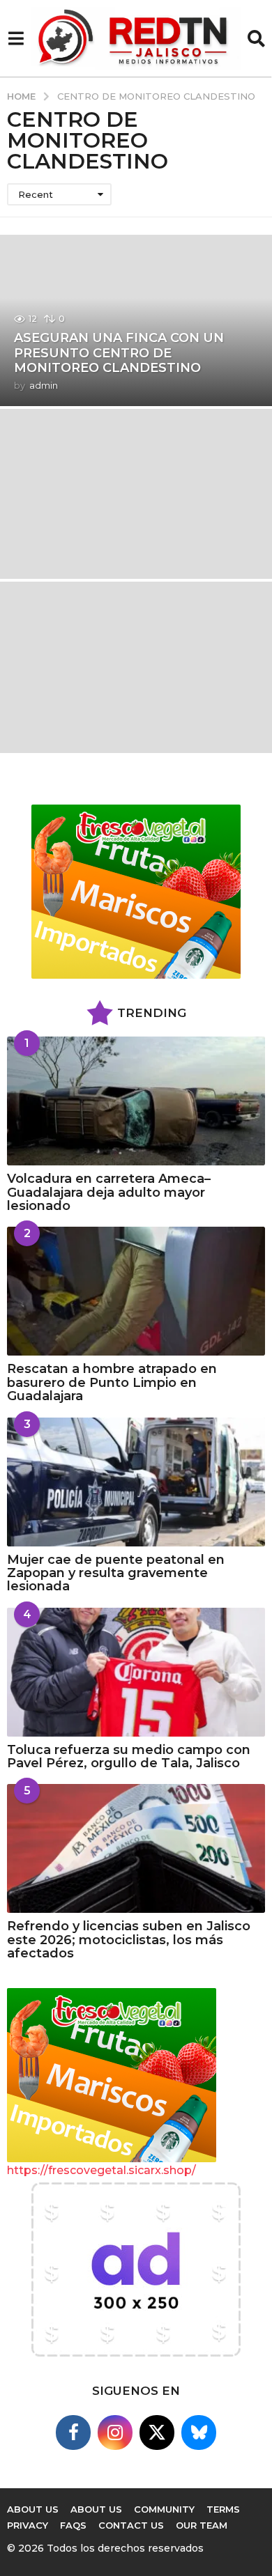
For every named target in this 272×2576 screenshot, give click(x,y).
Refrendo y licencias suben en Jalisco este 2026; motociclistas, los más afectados (129, 1940)
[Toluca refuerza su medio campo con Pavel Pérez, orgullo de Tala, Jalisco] (136, 1672)
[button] (16, 38)
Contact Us (131, 2525)
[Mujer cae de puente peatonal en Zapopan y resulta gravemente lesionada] (136, 1482)
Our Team (202, 2525)
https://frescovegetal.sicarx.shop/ (101, 2170)
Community (164, 2509)
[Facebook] (73, 2433)
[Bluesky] (199, 2433)
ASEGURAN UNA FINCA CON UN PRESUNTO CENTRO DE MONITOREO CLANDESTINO (119, 353)
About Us (96, 2509)
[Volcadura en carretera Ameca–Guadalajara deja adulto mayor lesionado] (136, 1101)
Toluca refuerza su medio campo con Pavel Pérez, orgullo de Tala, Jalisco (129, 1756)
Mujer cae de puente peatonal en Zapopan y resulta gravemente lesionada (116, 1573)
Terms (223, 2509)
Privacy (28, 2525)
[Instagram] (115, 2433)
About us (33, 2509)
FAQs (73, 2525)
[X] (157, 2433)
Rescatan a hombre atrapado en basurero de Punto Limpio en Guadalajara (112, 1382)
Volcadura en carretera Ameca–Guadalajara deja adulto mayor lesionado (109, 1192)
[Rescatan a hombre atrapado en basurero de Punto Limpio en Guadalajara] (136, 1291)
